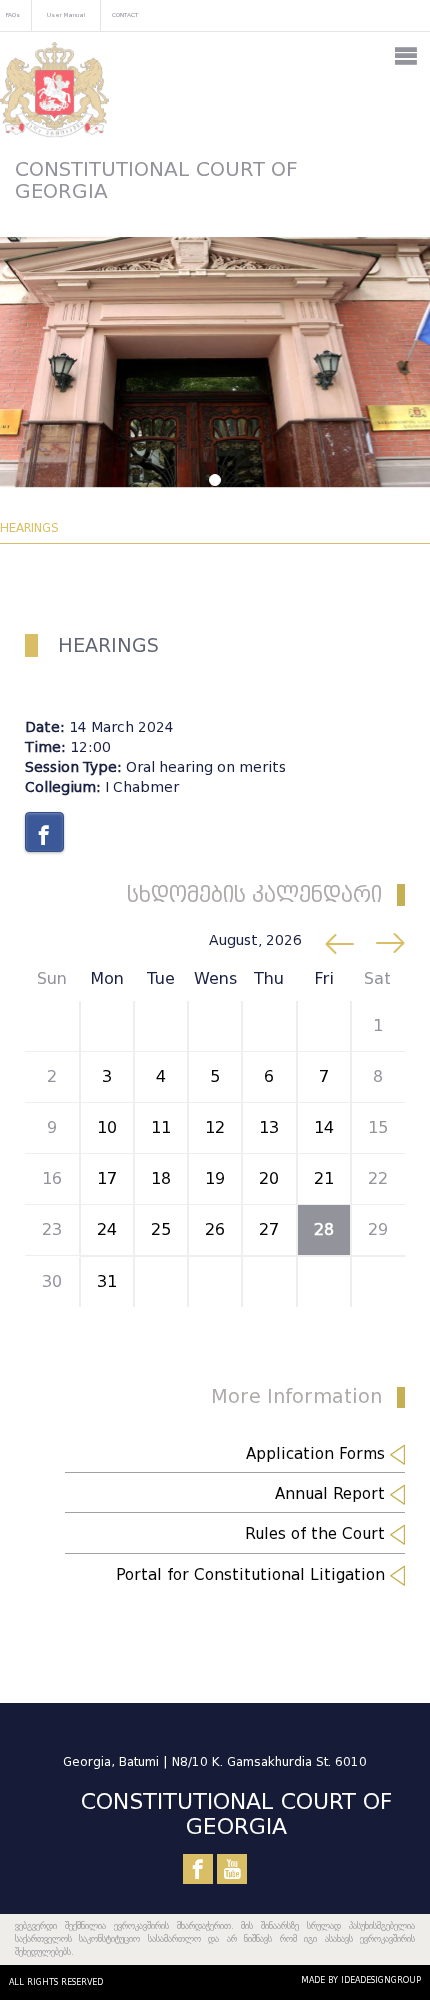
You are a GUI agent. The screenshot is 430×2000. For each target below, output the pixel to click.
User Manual (66, 14)
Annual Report (332, 1494)
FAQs (13, 14)
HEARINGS (29, 527)
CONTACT (125, 14)
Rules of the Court (317, 1534)
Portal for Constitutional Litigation (253, 1575)
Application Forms (318, 1454)
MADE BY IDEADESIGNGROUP (361, 1980)
